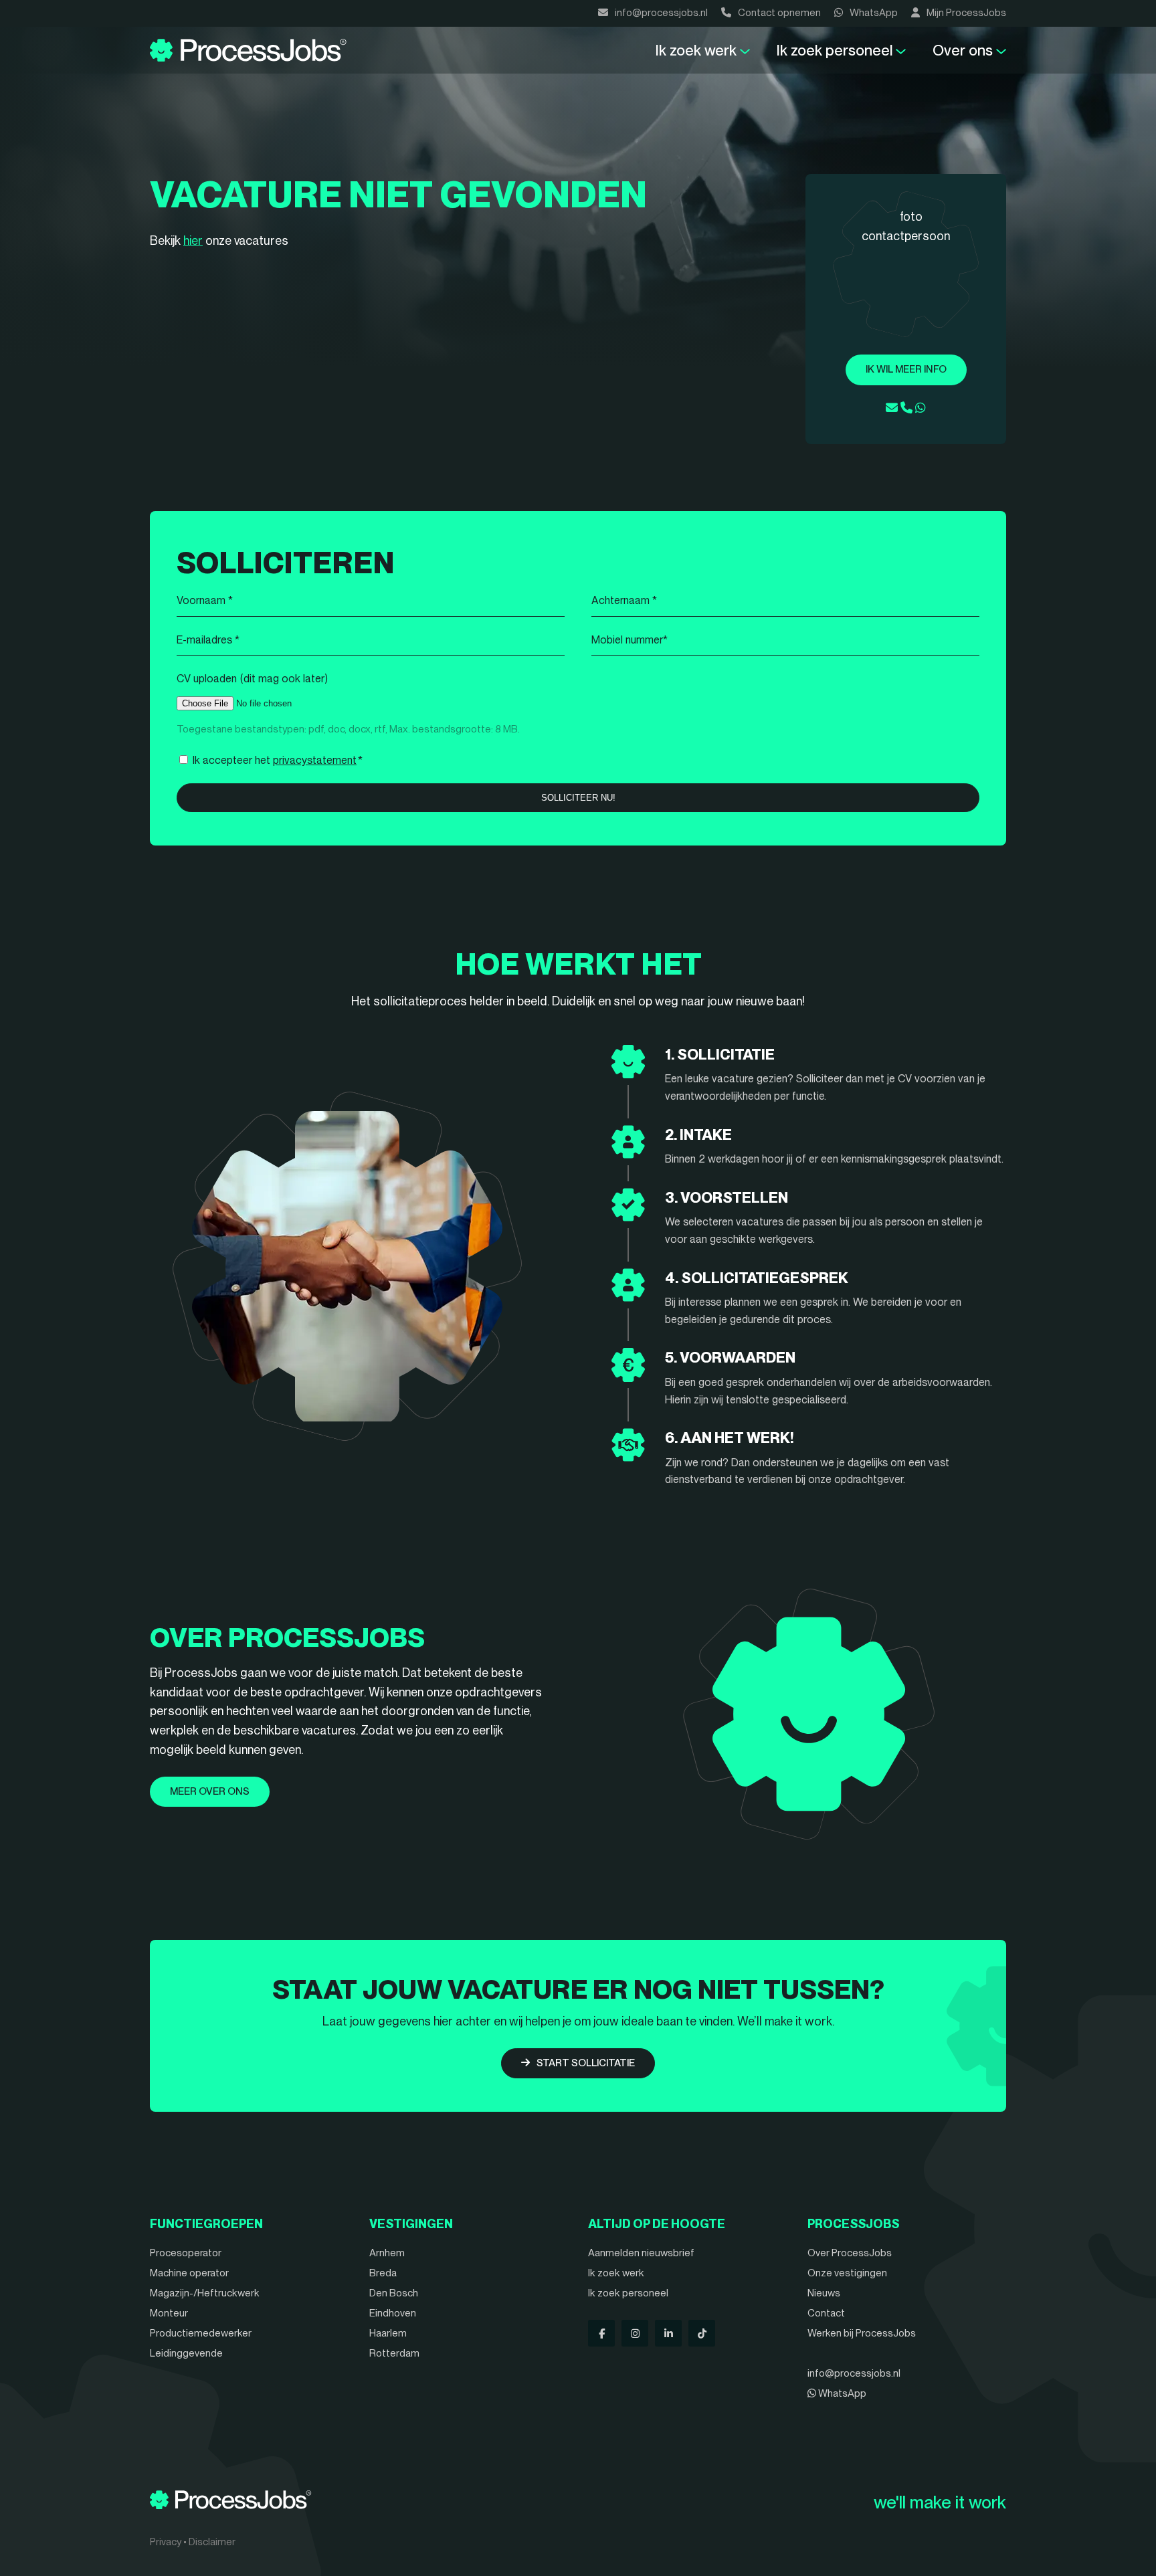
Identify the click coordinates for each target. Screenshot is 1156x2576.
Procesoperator (186, 2253)
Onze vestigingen (847, 2273)
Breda (383, 2273)
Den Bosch (394, 2293)
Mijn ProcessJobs (966, 13)
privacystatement (315, 760)
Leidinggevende (186, 2353)
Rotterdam (394, 2353)
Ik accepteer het (278, 760)
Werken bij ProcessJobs (862, 2333)
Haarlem (388, 2333)
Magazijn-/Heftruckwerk (205, 2293)
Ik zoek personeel (835, 50)
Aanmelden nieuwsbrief (641, 2253)
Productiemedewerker (201, 2333)
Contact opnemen (779, 13)
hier (193, 240)
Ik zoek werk (696, 50)
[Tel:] (906, 408)
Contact (826, 2313)
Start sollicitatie (586, 2063)
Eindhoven (393, 2313)
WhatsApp (874, 13)
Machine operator (189, 2273)
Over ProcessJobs (850, 2253)
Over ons (963, 50)
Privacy (166, 2542)
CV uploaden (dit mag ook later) (252, 679)
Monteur (169, 2313)
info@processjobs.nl (661, 13)
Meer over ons (210, 1791)
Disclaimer (212, 2542)
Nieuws (824, 2293)
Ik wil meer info (906, 369)
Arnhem (387, 2253)
